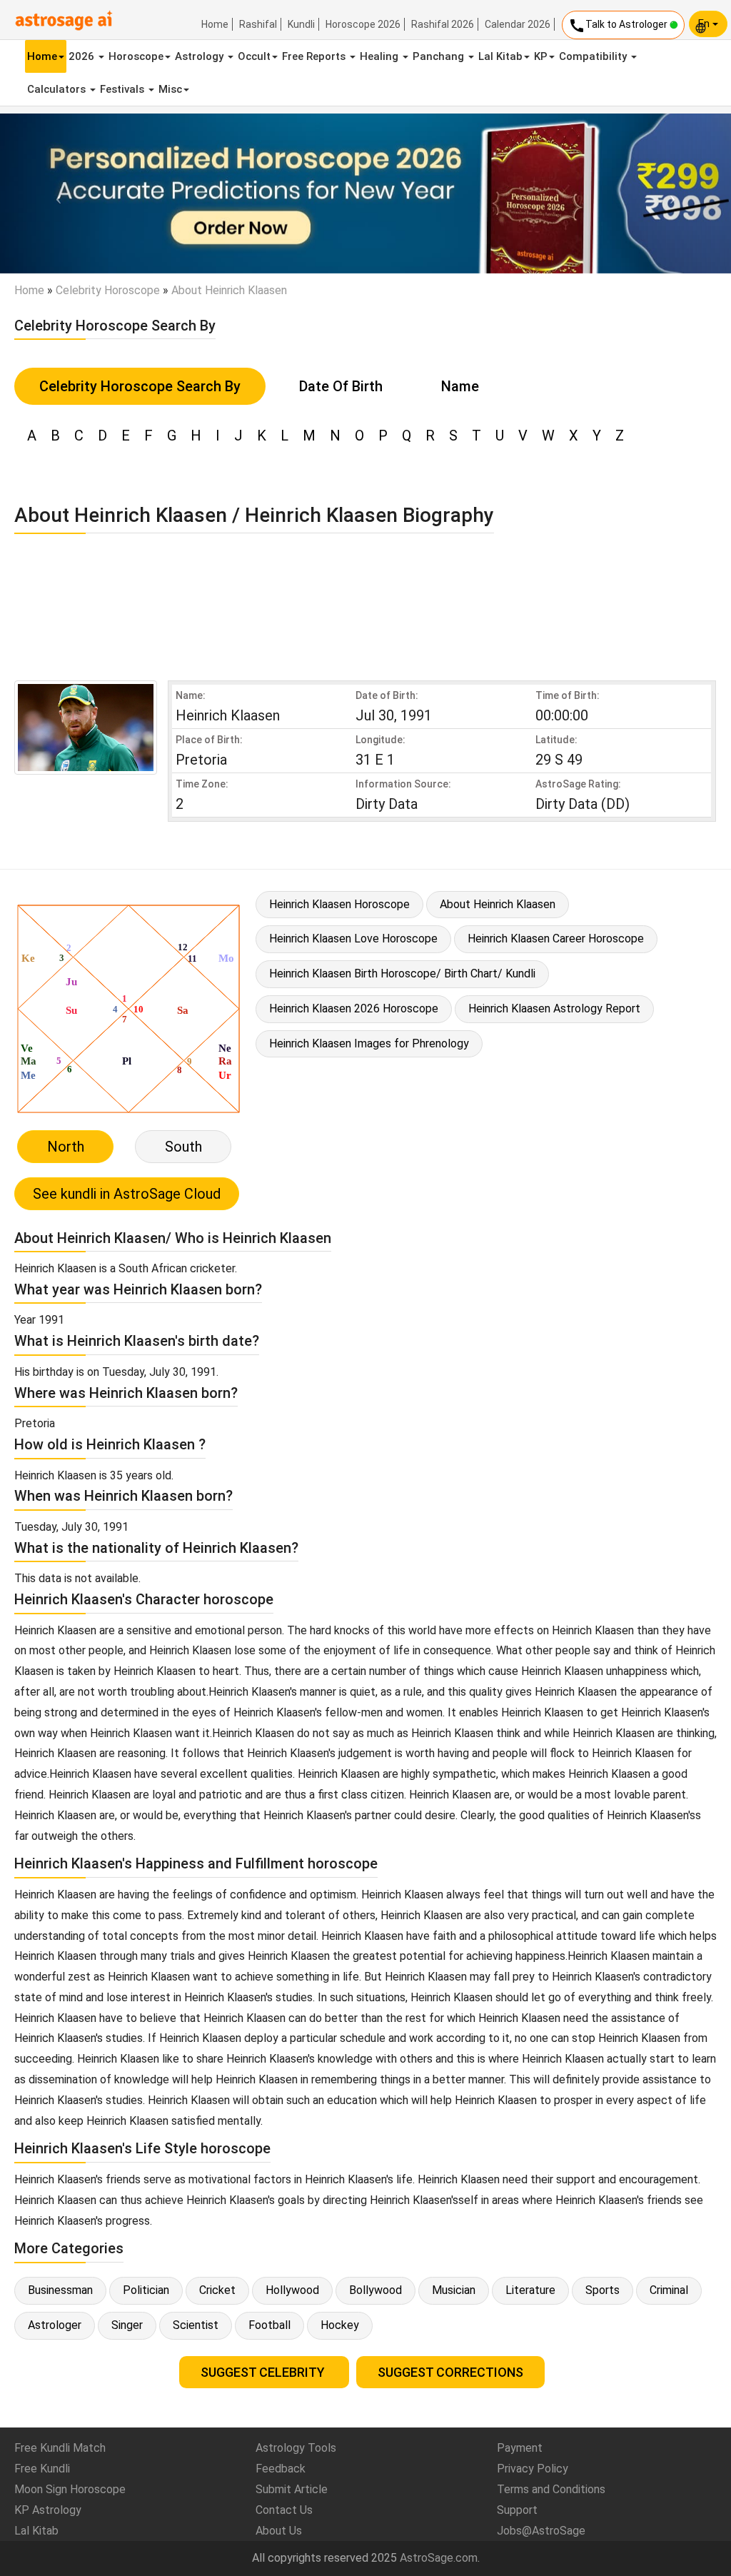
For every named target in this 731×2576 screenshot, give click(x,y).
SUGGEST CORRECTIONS (450, 2372)
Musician (454, 2290)
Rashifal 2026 (443, 24)
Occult (254, 56)
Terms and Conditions (551, 2489)
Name (460, 386)
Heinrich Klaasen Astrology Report (554, 1008)
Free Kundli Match (60, 2448)
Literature (530, 2290)
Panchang (440, 56)
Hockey (340, 2325)
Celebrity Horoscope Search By (140, 386)
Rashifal (258, 24)
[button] (55, 193)
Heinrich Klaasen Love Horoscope (353, 939)
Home (215, 24)
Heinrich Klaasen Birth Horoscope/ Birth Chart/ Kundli (402, 973)
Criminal (669, 2290)
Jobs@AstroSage (541, 2531)
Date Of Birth (341, 386)
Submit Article (292, 2489)
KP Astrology (48, 2510)
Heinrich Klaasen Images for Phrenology (369, 1043)
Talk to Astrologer (619, 26)
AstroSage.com (439, 2558)
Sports (603, 2290)
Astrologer (55, 2325)
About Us (279, 2531)
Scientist (196, 2325)
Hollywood (292, 2290)
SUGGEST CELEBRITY (264, 2372)
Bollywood (375, 2290)
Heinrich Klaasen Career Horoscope (556, 939)
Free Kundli (42, 2469)
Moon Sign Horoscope (70, 2489)
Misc (170, 89)
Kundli (301, 24)
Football (269, 2325)
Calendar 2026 (518, 24)
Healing (380, 56)
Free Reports (315, 56)
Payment (520, 2448)
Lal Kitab (500, 56)
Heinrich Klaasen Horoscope (339, 904)
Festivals (123, 89)
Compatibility (594, 56)
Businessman (60, 2290)
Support (517, 2510)
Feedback (281, 2469)
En (705, 24)
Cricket (217, 2290)
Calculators (58, 89)
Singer (127, 2325)
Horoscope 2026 (363, 24)
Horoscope (136, 56)
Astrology (201, 56)
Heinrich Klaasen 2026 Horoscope (354, 1008)
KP (541, 56)
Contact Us (284, 2510)
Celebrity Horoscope (108, 290)
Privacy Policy (533, 2469)
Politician (146, 2290)
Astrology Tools (296, 2448)
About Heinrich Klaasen (498, 904)
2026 (83, 56)
